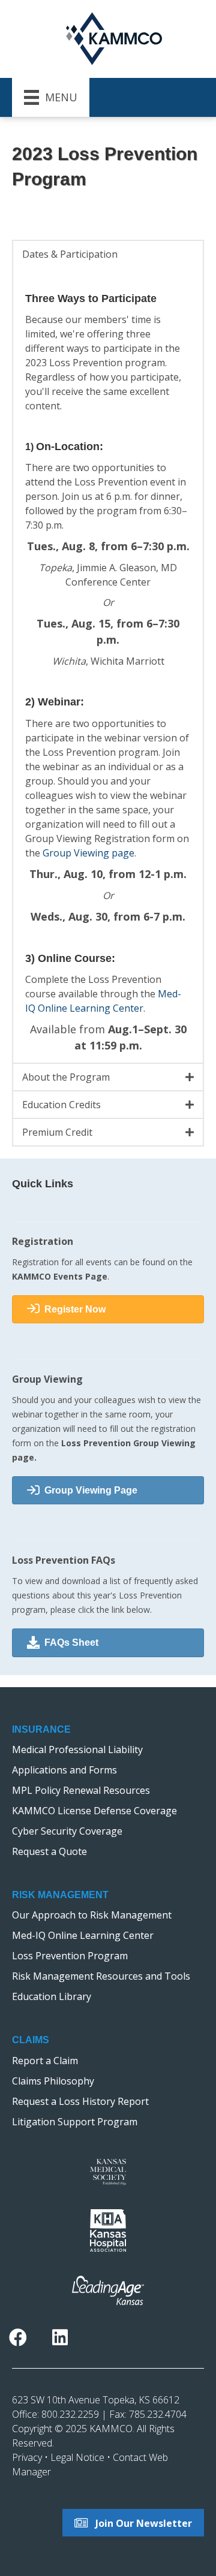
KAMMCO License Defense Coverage (94, 1811)
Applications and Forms (64, 1770)
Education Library (52, 1996)
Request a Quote (49, 1851)
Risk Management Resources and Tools (101, 1976)
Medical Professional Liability (77, 1749)
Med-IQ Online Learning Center (83, 1935)
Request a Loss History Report (80, 2101)
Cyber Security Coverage (67, 1831)
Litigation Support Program (75, 2122)
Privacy (27, 2457)
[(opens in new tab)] (108, 2171)
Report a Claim (45, 2061)
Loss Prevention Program (70, 1956)
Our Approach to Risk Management (92, 1915)
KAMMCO (111, 2429)
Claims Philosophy (53, 2081)
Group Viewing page (88, 853)
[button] (108, 254)
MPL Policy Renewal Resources (81, 1790)
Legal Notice (77, 2457)
